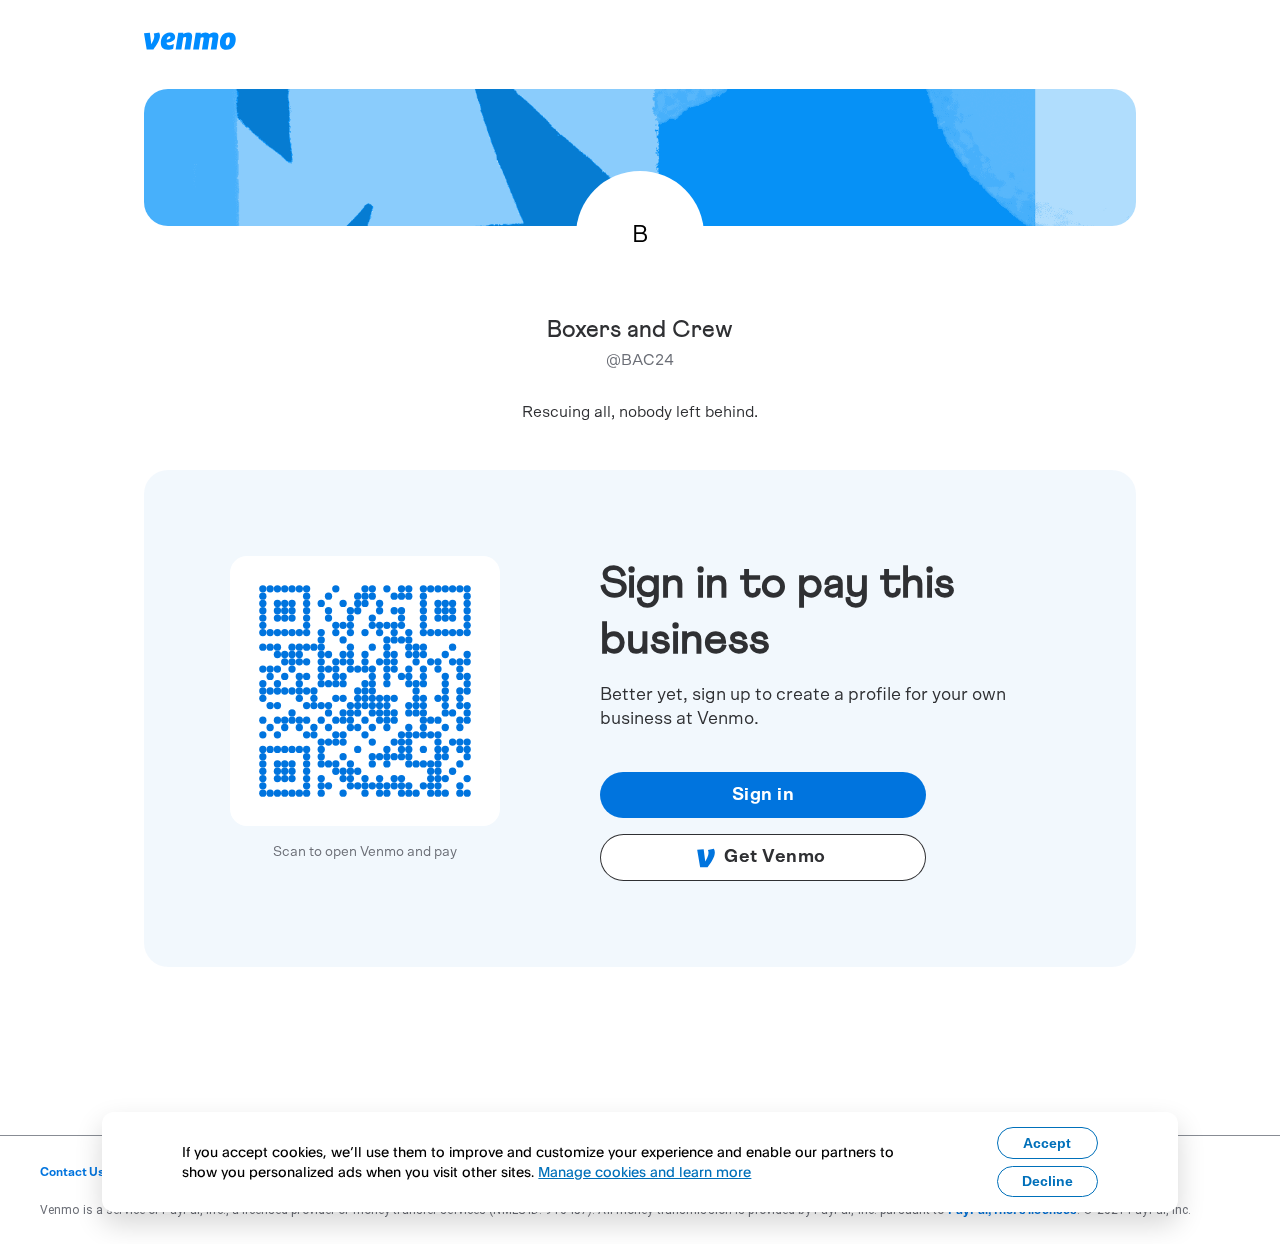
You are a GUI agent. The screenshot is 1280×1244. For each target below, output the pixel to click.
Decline (1047, 1181)
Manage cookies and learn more (644, 1171)
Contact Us (72, 1172)
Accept (1047, 1143)
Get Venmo (775, 857)
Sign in (763, 795)
